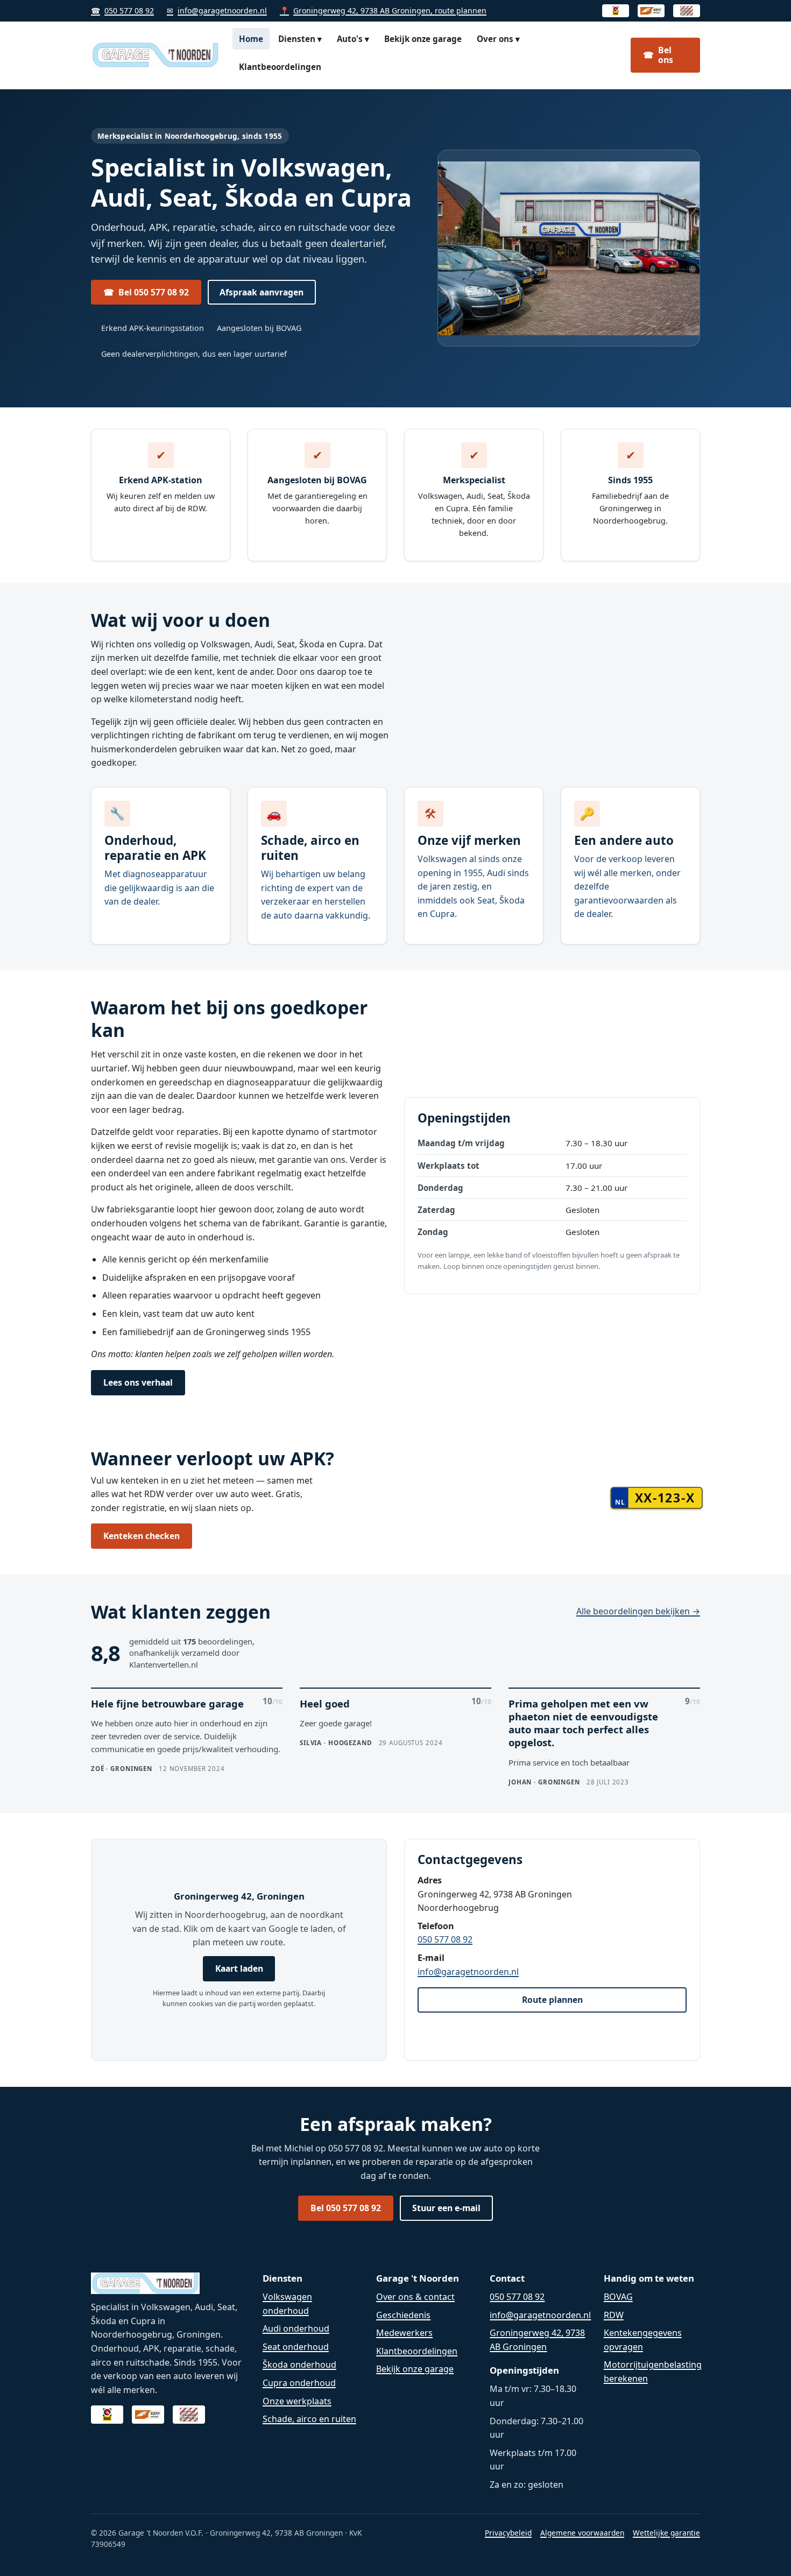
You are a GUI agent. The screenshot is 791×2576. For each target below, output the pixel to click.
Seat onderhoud (296, 2347)
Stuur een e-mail (446, 2208)
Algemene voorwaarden (582, 2533)
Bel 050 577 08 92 (146, 292)
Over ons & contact (415, 2297)
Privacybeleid (508, 2533)
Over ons (498, 39)
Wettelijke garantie (666, 2533)
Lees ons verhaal (138, 1382)
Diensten (300, 39)
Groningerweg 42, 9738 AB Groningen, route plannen (383, 10)
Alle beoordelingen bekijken (638, 1611)
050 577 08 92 (122, 10)
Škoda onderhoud (299, 2365)
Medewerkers (404, 2333)
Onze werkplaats (297, 2401)
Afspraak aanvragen (262, 292)
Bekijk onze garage (423, 39)
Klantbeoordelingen (280, 67)
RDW (614, 2315)
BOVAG (618, 2297)
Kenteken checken (142, 1536)
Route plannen (552, 2000)
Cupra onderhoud (299, 2383)
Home (251, 39)
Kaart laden (239, 1968)
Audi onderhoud (296, 2328)
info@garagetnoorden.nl (217, 10)
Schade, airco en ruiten (309, 2419)
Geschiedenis (403, 2315)
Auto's (353, 39)
